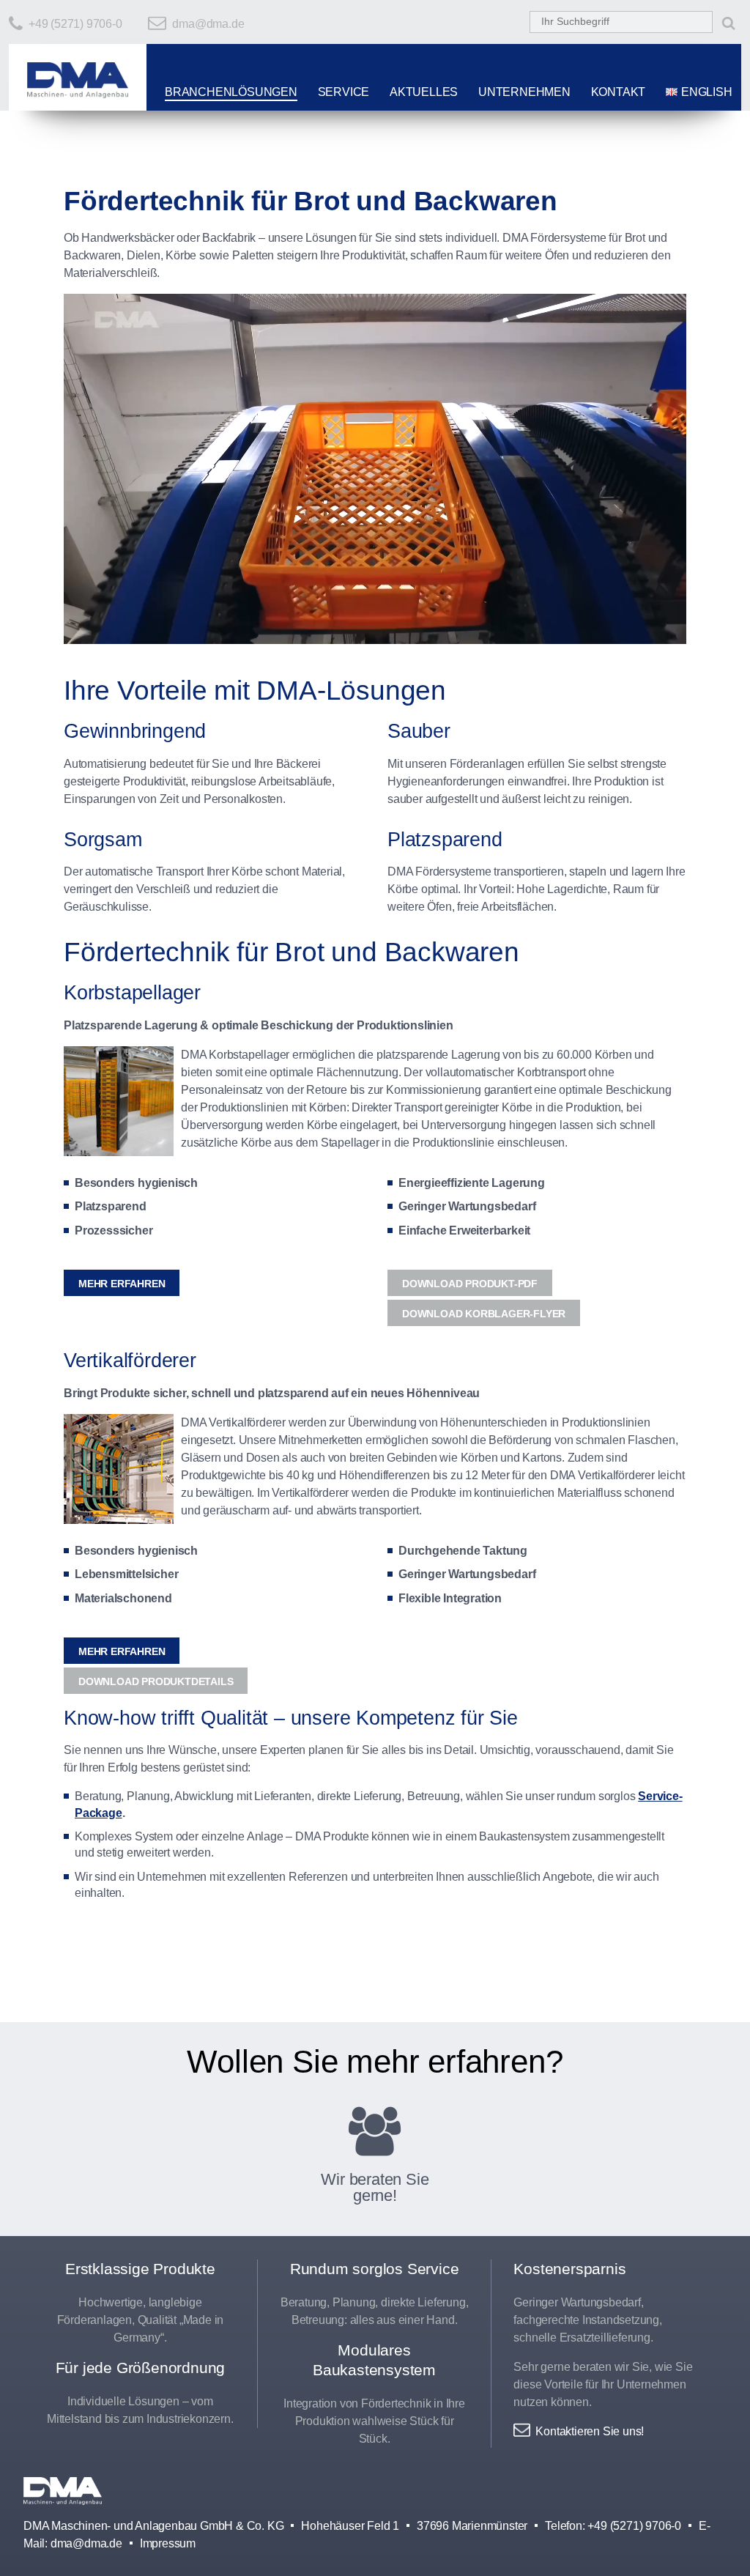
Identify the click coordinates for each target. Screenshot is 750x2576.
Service (344, 92)
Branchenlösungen (231, 92)
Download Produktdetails (156, 1681)
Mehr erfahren (122, 1284)
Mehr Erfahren (122, 1651)
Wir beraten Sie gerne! (375, 2185)
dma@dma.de (208, 24)
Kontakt (619, 92)
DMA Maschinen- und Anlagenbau (63, 2497)
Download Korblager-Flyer (484, 1314)
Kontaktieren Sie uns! (590, 2431)
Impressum (168, 2543)
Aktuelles (424, 92)
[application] (375, 469)
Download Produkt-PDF (470, 1284)
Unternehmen (524, 92)
